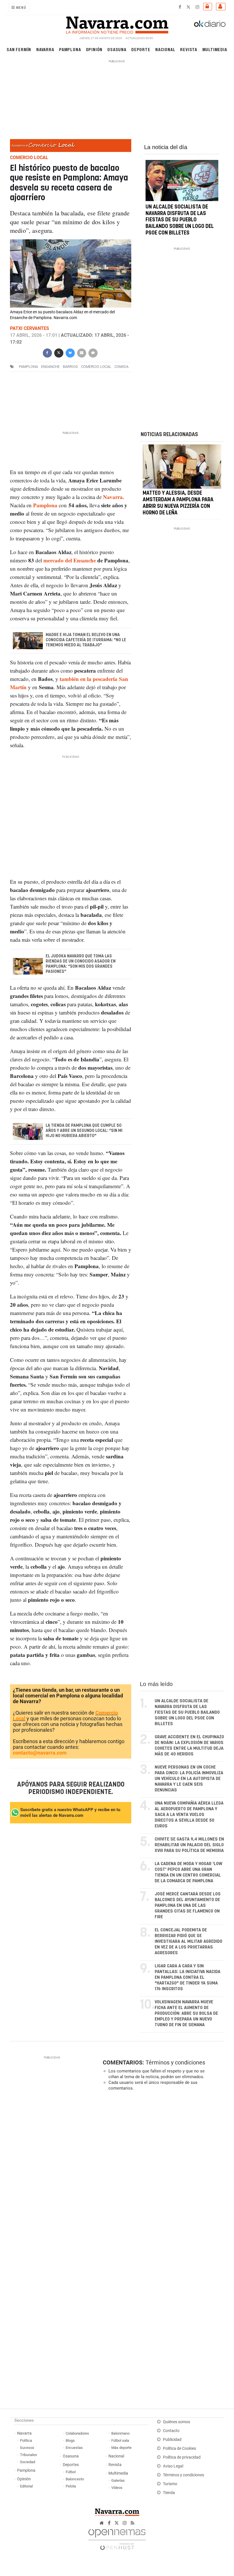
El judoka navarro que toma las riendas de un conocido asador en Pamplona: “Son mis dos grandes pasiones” (80, 964)
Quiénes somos (176, 2422)
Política (26, 2440)
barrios (70, 367)
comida (121, 367)
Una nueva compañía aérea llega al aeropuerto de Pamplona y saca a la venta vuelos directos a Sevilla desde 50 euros (189, 1815)
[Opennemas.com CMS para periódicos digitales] (117, 2538)
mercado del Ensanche (70, 560)
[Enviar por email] (81, 352)
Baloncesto (75, 2479)
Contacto (171, 2431)
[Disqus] (162, 2174)
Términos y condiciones (175, 2062)
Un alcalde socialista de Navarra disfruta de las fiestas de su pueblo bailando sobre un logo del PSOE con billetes (180, 220)
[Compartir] (47, 352)
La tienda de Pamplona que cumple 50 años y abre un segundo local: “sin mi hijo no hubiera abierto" (84, 1131)
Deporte (141, 49)
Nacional (165, 49)
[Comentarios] (93, 352)
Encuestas (74, 2448)
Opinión (94, 49)
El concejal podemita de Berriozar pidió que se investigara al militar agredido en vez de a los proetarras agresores (188, 1941)
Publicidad (172, 2440)
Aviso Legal (173, 2466)
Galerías (118, 2480)
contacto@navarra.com (40, 1753)
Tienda (169, 2493)
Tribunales (29, 2455)
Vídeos (117, 2488)
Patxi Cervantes (30, 328)
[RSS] (133, 2523)
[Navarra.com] (117, 24)
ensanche (50, 367)
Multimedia (215, 49)
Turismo (170, 2484)
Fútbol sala (120, 2440)
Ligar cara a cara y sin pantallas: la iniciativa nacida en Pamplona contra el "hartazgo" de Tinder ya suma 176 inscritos (187, 1977)
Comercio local (96, 367)
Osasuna (117, 49)
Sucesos (27, 2448)
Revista (189, 49)
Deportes (71, 2465)
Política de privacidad (182, 2457)
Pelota (71, 2486)
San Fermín (19, 49)
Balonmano (120, 2433)
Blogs (70, 2440)
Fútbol (71, 2472)
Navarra (45, 49)
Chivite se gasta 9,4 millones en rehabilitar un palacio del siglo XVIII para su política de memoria (189, 1845)
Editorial (26, 2486)
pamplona (28, 367)
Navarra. (114, 497)
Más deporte (121, 2448)
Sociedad (28, 2462)
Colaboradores (77, 2433)
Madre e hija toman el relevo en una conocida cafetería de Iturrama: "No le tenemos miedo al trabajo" (86, 640)
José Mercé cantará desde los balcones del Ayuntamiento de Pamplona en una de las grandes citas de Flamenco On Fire (188, 1906)
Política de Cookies (179, 2448)
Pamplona (70, 49)
